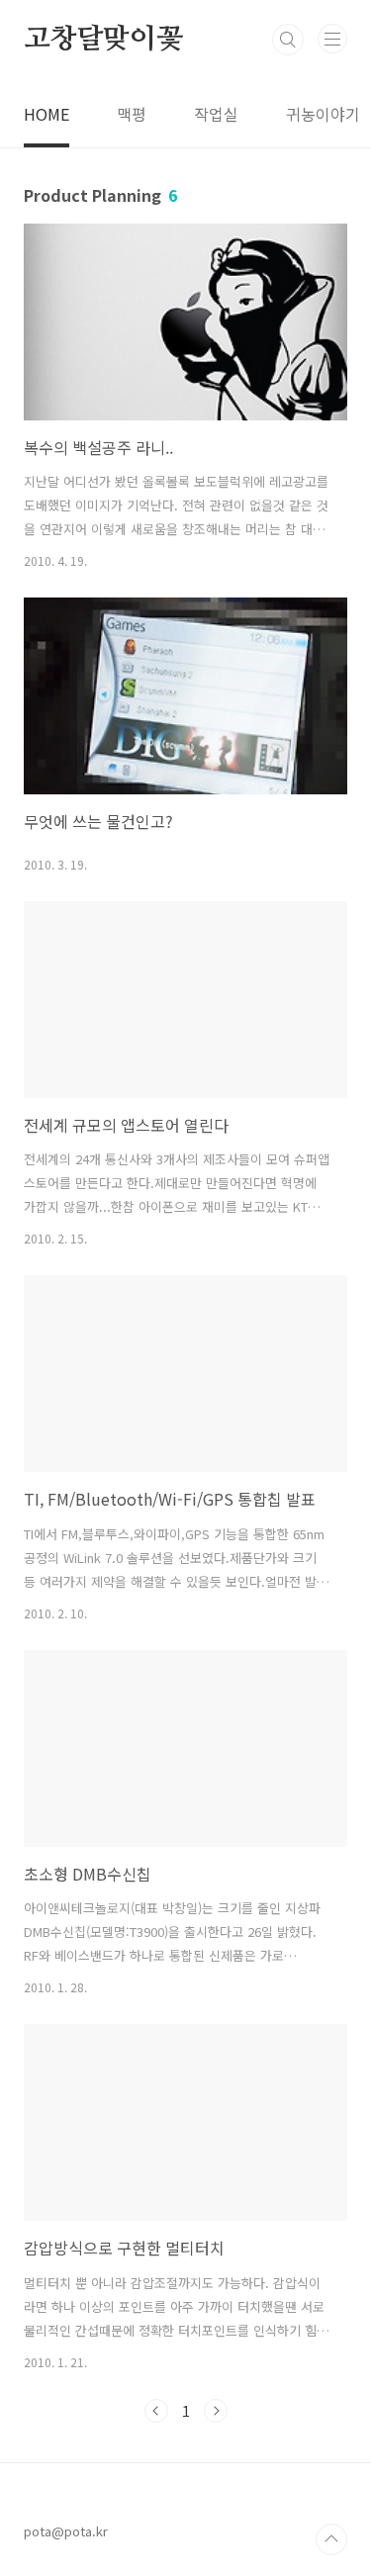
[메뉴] (332, 39)
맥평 (132, 114)
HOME (46, 114)
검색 (288, 40)
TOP (331, 2539)
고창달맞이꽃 (103, 40)
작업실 (216, 114)
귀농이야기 (323, 114)
